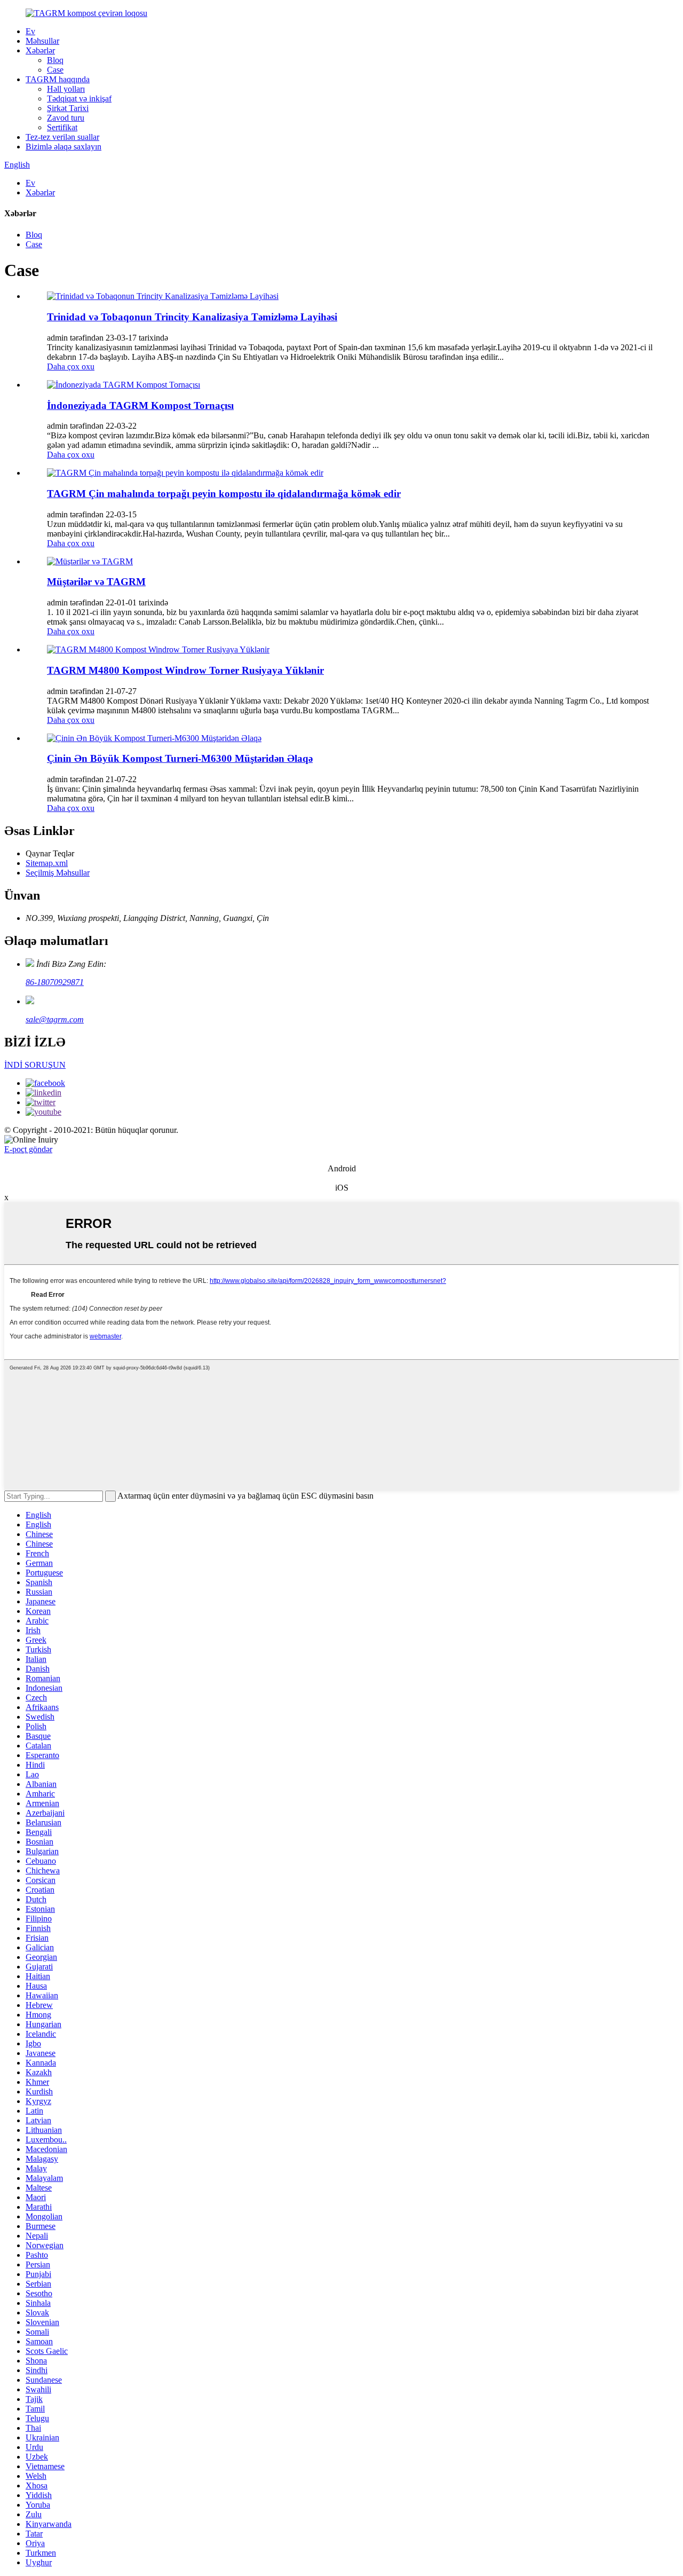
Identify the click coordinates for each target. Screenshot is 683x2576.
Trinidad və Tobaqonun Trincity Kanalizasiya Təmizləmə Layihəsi (192, 317)
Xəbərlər (40, 50)
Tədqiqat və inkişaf (79, 99)
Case (55, 70)
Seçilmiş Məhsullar (58, 873)
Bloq (55, 60)
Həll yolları (66, 89)
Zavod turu (66, 118)
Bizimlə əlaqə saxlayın (63, 147)
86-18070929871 (55, 982)
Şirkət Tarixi (68, 108)
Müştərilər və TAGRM (96, 582)
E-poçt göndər (28, 1149)
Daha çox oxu (71, 367)
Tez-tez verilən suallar (62, 137)
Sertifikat (62, 127)
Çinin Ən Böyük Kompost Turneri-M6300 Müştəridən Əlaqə (180, 758)
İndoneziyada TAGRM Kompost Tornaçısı (140, 405)
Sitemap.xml (47, 863)
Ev (30, 31)
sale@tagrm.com (55, 1019)
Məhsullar (42, 41)
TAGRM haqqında (58, 79)
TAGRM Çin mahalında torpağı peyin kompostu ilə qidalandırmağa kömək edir (224, 494)
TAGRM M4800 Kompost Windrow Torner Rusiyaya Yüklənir (185, 670)
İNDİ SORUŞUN (35, 1065)
